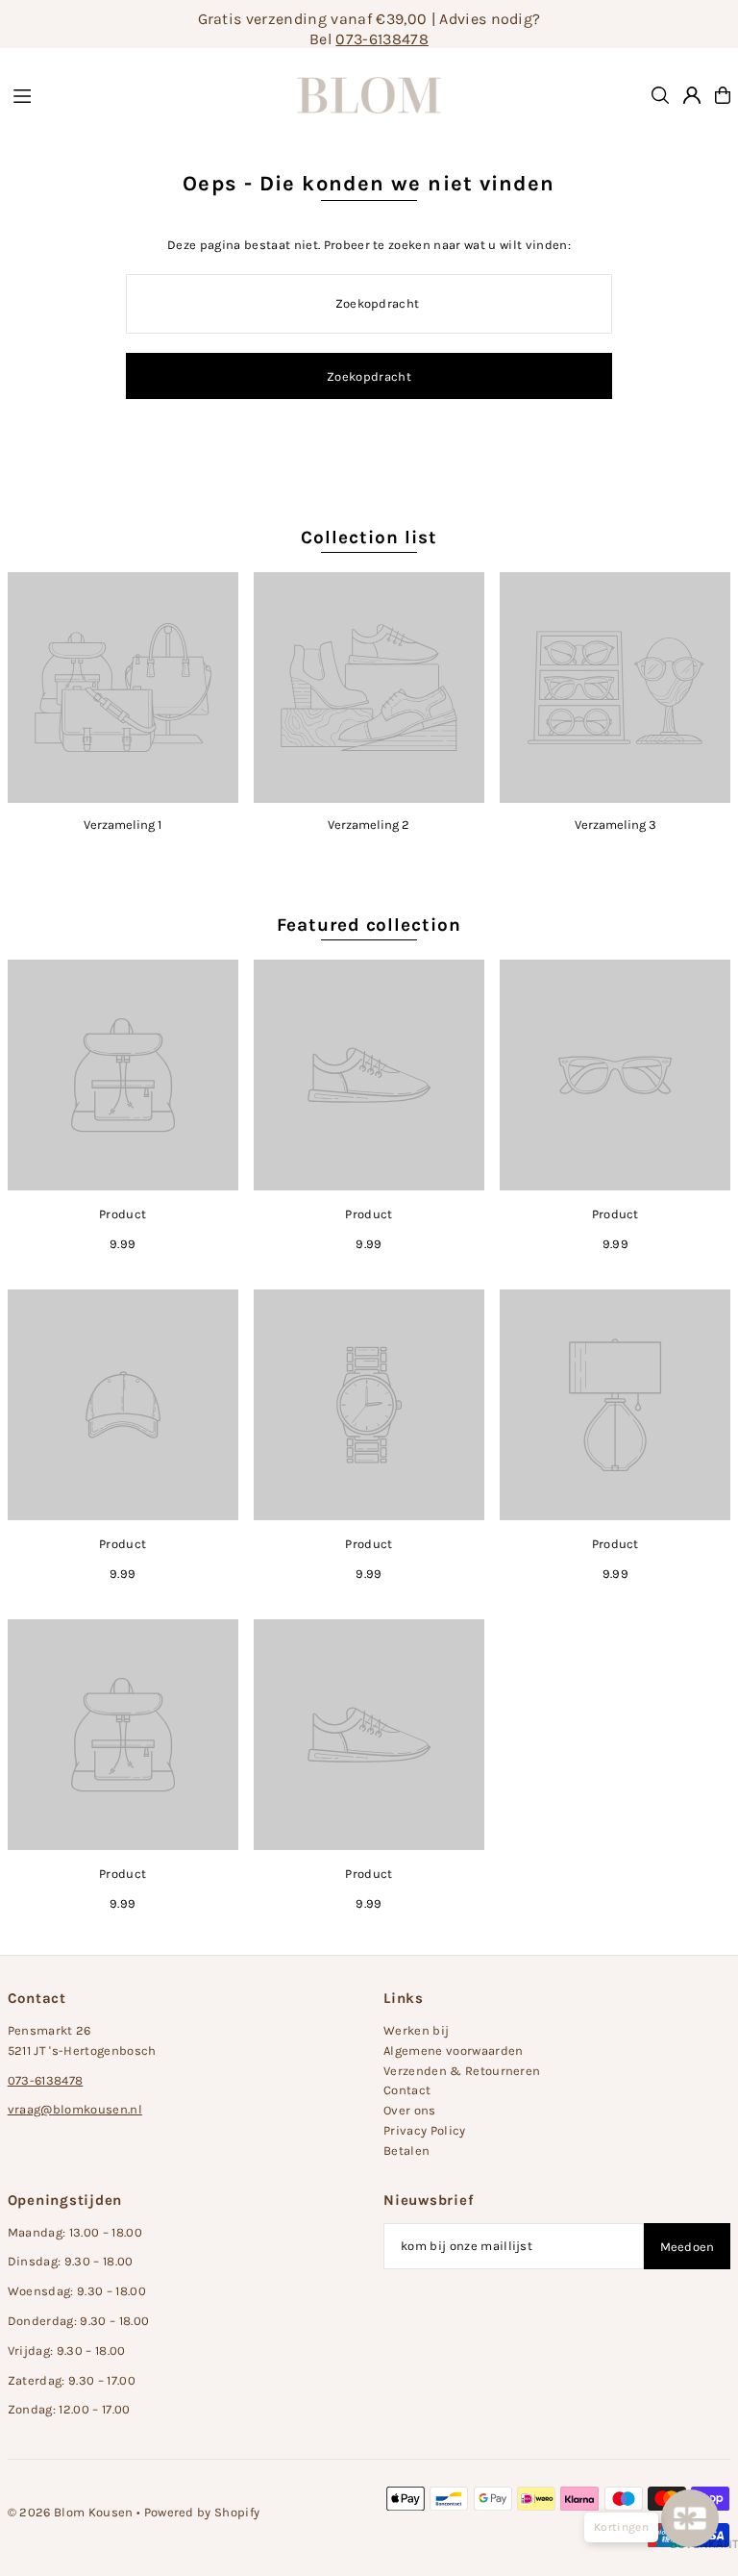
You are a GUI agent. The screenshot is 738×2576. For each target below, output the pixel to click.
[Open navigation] (134, 94)
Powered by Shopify (202, 2512)
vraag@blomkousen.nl (75, 2109)
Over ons (410, 2110)
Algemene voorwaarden (454, 2051)
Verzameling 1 (123, 825)
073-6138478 (382, 39)
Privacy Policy (425, 2130)
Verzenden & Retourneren (462, 2071)
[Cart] (723, 95)
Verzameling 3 (615, 825)
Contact (407, 2090)
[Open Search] (660, 95)
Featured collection (369, 925)
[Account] (692, 95)
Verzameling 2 (369, 825)
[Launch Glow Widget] (690, 2518)
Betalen (406, 2151)
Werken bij (416, 2030)
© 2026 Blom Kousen (71, 2512)
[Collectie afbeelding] (123, 688)
